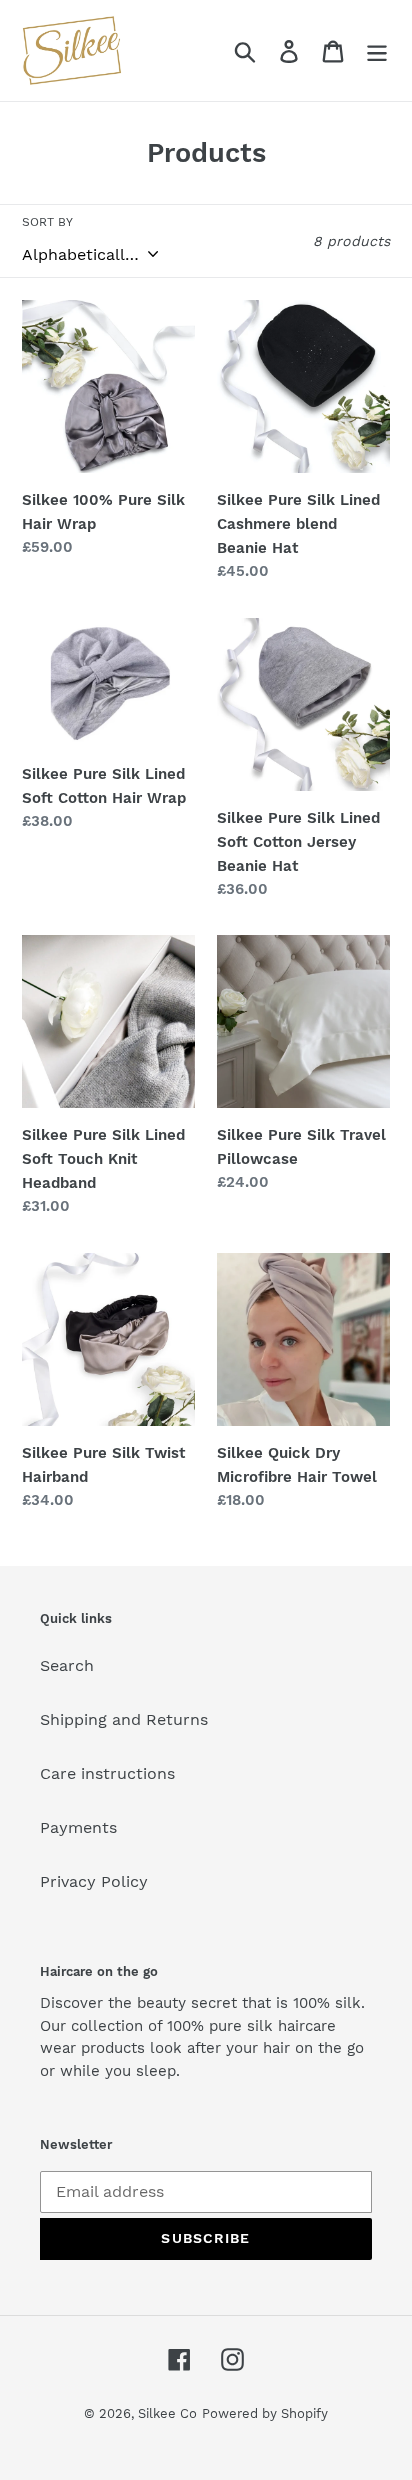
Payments (78, 1827)
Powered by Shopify (265, 2413)
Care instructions (107, 1773)
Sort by (47, 222)
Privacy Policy (94, 1881)
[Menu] (377, 50)
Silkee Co (167, 2413)
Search (67, 1665)
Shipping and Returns (124, 1719)
